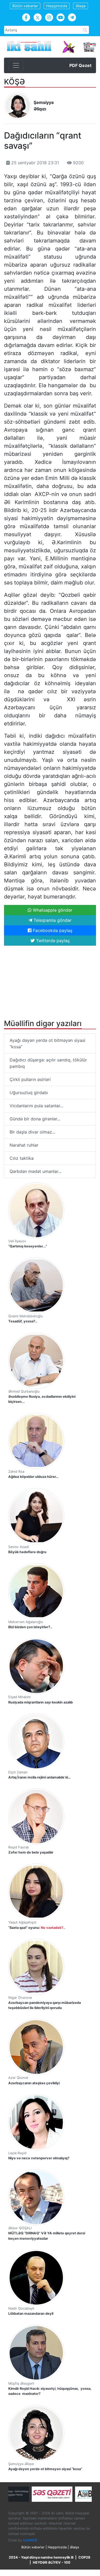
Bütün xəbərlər (25, 6)
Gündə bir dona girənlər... (35, 1119)
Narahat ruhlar (24, 1145)
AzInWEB (30, 2540)
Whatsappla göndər (52, 910)
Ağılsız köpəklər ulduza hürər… (33, 1477)
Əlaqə (81, 6)
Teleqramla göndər (52, 920)
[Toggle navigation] (16, 65)
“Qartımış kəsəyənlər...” (28, 1246)
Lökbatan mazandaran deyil (31, 2314)
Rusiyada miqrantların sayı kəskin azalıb (41, 1702)
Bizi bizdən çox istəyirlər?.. (30, 1627)
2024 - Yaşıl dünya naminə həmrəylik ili (41, 2557)
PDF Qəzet (80, 65)
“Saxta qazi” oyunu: (37, 1928)
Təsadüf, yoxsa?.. (23, 1321)
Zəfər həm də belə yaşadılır (31, 1852)
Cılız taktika (22, 1158)
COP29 (84, 2557)
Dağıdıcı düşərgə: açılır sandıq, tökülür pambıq (48, 1063)
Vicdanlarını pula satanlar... (36, 1106)
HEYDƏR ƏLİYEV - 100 (52, 2562)
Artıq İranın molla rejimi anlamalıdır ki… (39, 1777)
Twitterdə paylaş (52, 941)
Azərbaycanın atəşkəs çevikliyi (34, 2083)
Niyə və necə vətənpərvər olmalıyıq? (39, 2158)
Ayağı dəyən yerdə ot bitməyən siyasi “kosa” (47, 1043)
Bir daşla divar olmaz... (32, 1132)
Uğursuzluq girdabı (29, 1093)
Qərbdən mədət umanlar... (35, 1171)
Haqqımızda (57, 6)
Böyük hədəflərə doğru (27, 1552)
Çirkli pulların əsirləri (30, 1079)
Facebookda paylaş (52, 930)
